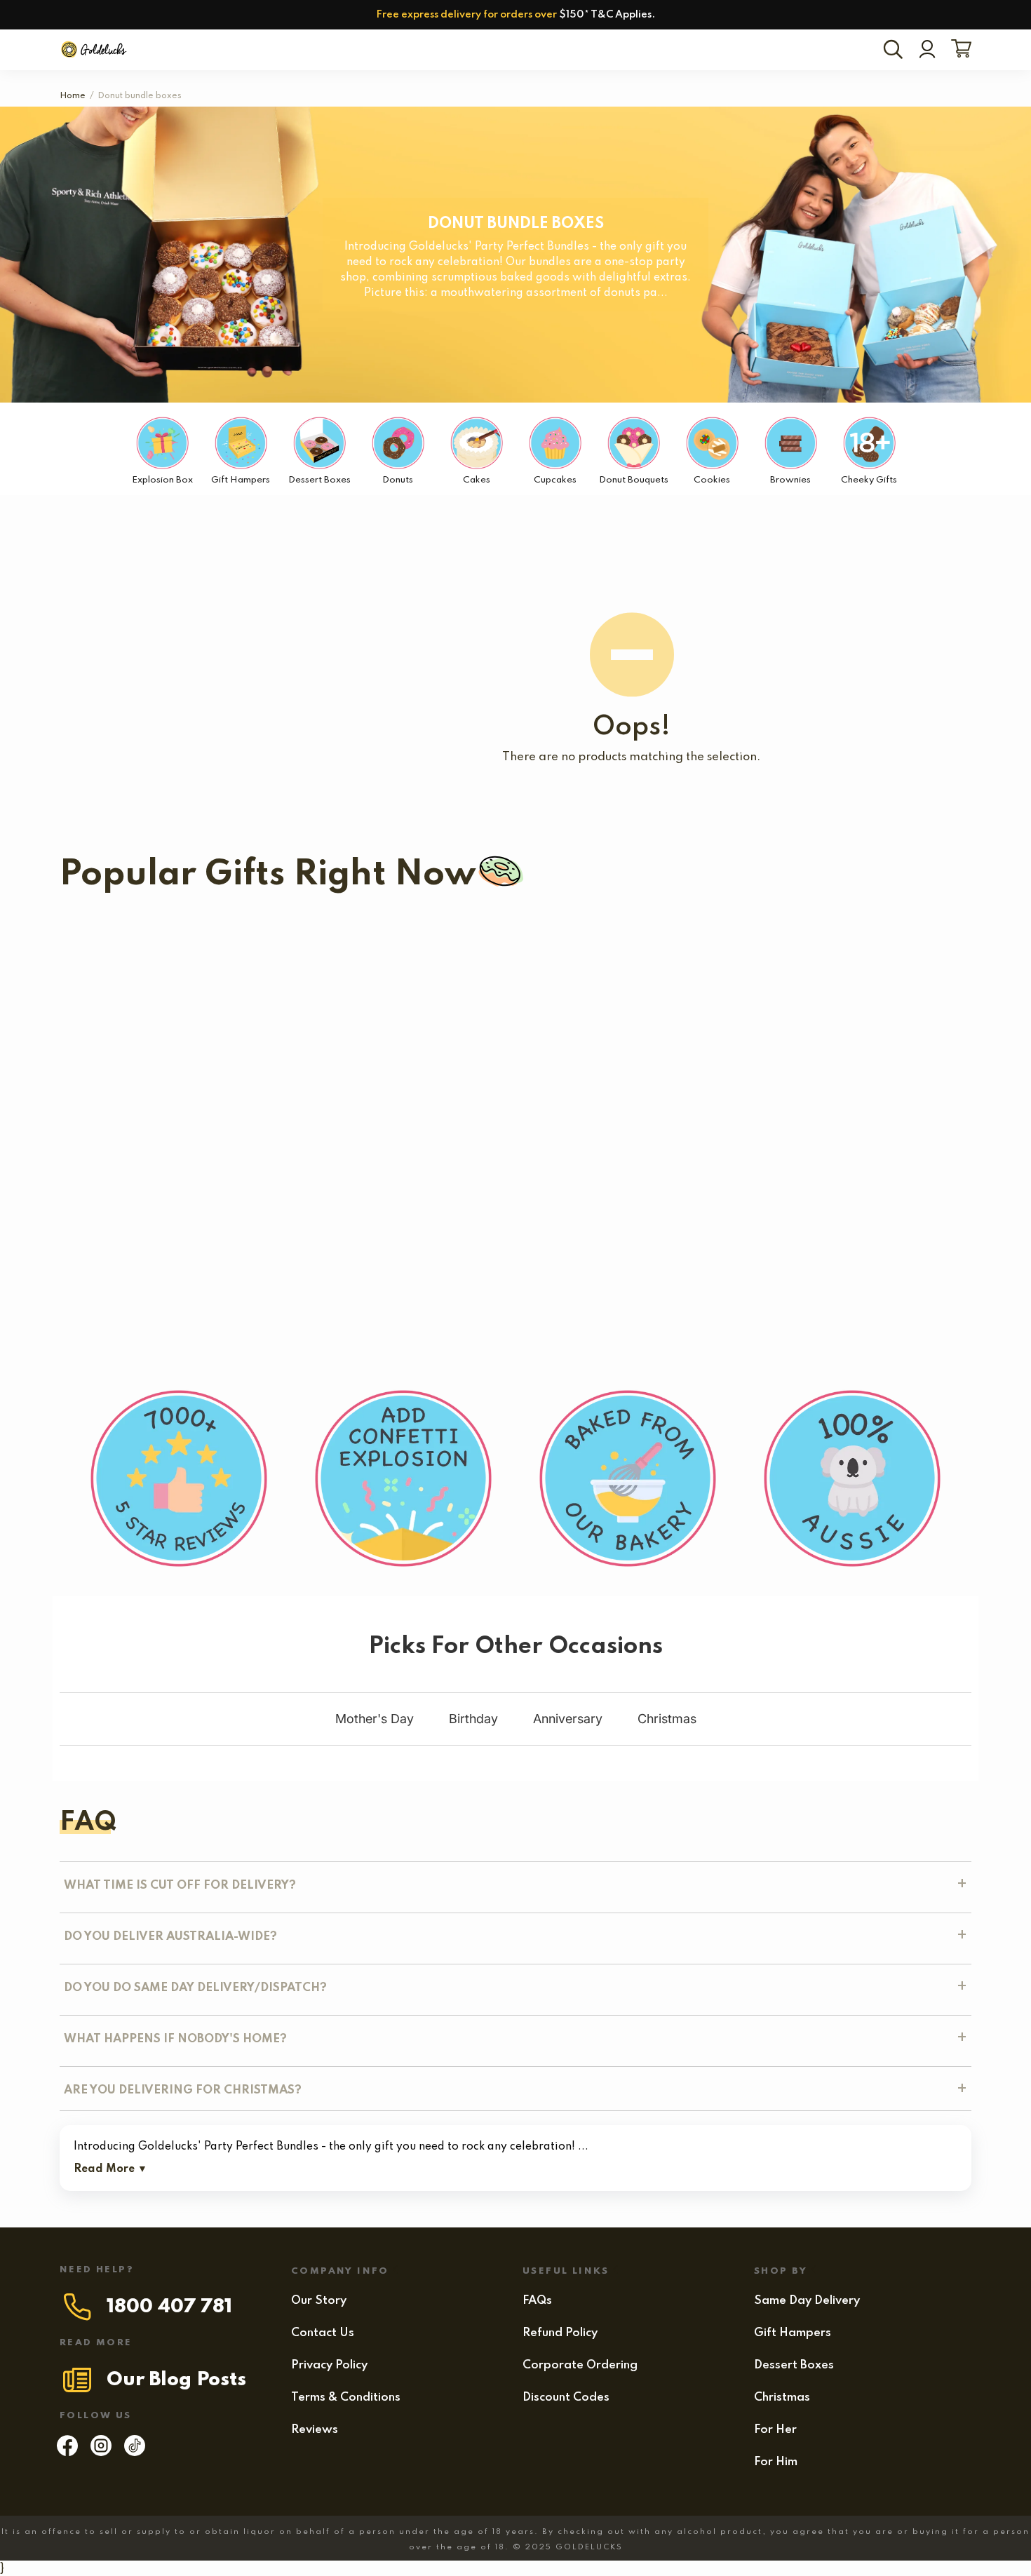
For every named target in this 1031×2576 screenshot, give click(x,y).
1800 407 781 (169, 2307)
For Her (775, 2430)
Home (73, 96)
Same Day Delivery (807, 2301)
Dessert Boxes (794, 2365)
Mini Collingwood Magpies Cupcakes (357, 950)
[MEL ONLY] (142, 922)
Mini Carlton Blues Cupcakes (142, 950)
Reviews (315, 2430)
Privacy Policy (329, 2365)
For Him (776, 2462)
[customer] (927, 50)
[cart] (958, 50)
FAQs (537, 2301)
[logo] (95, 50)
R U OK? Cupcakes (484, 1048)
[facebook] (67, 2453)
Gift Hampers (793, 2333)
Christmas (782, 2398)
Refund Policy (560, 2333)
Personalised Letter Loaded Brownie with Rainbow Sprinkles (395, 1169)
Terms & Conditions (346, 2398)
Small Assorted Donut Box (135, 1169)
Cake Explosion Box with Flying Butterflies (682, 1048)
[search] (896, 50)
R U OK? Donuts (878, 1048)
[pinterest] (135, 2453)
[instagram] (101, 2453)
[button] (321, 1070)
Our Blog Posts (176, 2380)
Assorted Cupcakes (163, 1048)
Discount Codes (566, 2398)
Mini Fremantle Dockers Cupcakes (631, 950)
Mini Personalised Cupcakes (251, 1289)
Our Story (319, 2301)
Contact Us (323, 2333)
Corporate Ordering (580, 2365)
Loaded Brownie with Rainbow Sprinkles (716, 1169)
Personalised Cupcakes (348, 1048)
